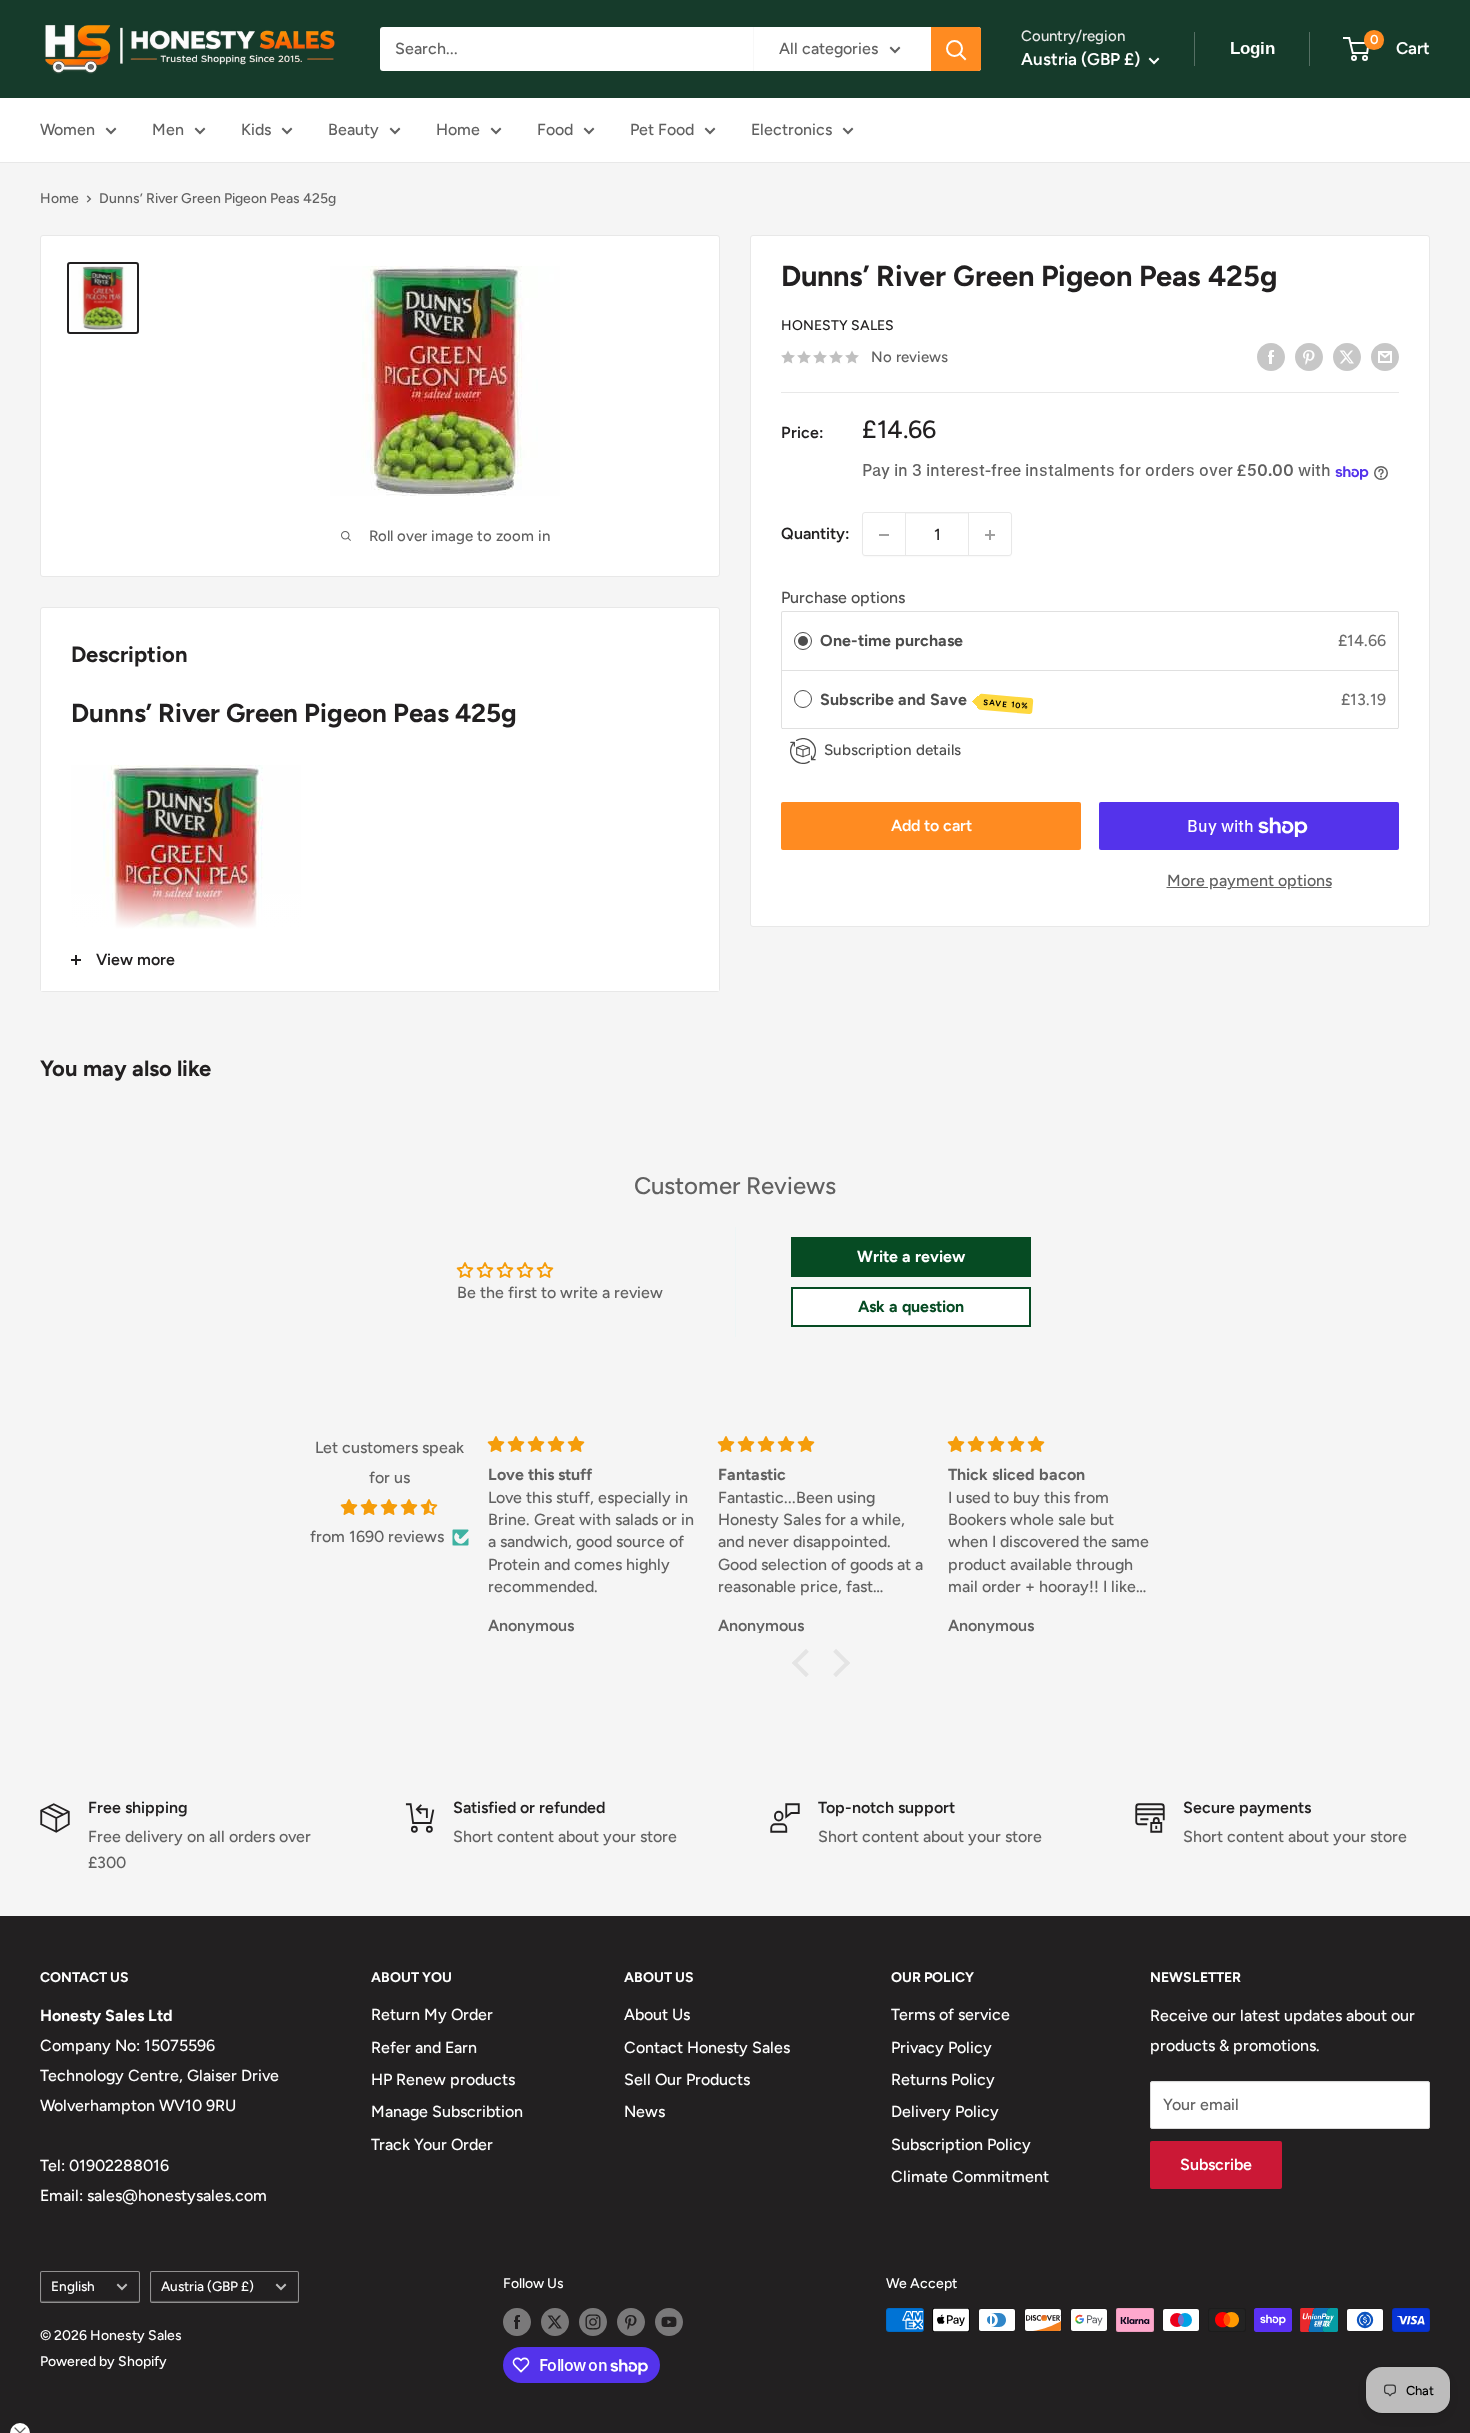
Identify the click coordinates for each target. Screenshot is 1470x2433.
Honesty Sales (837, 326)
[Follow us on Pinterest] (631, 2322)
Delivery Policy (945, 2111)
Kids (256, 129)
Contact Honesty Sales (707, 2047)
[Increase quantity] (990, 535)
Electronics (791, 129)
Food (555, 129)
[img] (389, 1508)
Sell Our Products (687, 2079)
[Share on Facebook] (1271, 356)
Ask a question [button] (911, 1306)
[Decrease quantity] (884, 535)
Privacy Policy (941, 2047)
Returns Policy (943, 2079)
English (73, 2286)
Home (458, 129)
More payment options (1249, 881)
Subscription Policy (961, 2144)
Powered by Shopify (103, 2361)
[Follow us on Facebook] (517, 2322)
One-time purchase (891, 641)
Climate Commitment (970, 2176)
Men (168, 129)
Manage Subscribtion (447, 2111)
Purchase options (843, 598)
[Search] (956, 49)
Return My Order (432, 2014)
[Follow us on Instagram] (593, 2322)
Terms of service (950, 2014)
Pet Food (662, 129)
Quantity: (815, 534)
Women (67, 129)
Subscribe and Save (924, 700)
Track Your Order (432, 2144)
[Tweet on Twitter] (1347, 356)
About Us (657, 2014)
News (644, 2111)
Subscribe (1216, 2164)
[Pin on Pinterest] (1309, 356)
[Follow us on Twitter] (555, 2322)
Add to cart (931, 826)
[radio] (803, 642)
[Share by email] (1385, 356)
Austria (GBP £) (207, 2286)
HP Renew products (443, 2079)
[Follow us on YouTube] (669, 2322)
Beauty (353, 129)
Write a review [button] (911, 1256)
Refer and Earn (424, 2047)
